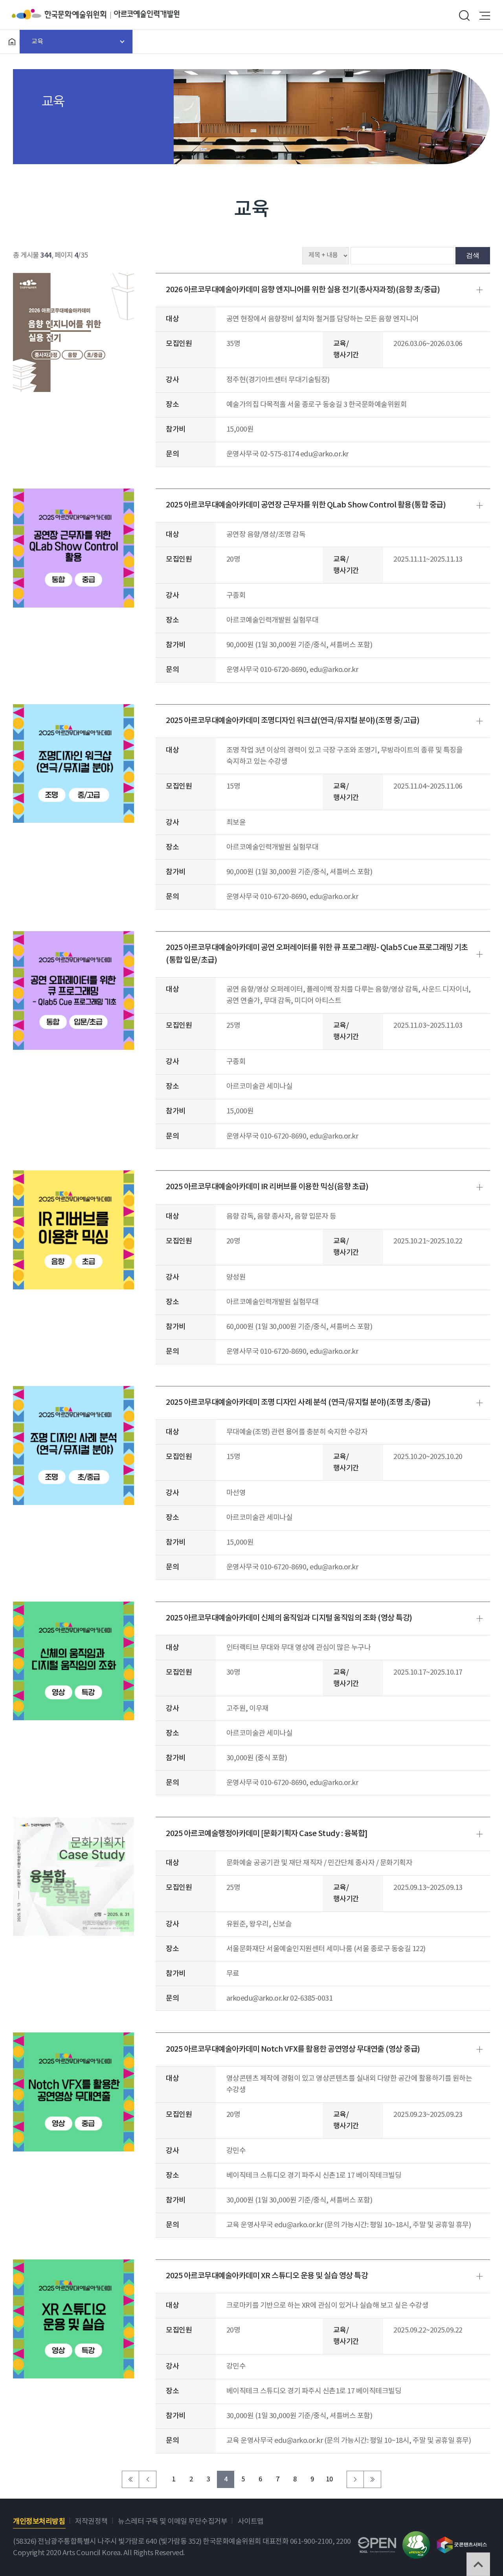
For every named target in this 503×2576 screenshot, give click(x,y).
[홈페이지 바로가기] (12, 42)
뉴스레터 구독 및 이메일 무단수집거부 (173, 2522)
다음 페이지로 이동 (355, 2479)
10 (330, 2480)
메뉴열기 (485, 16)
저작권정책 (91, 2522)
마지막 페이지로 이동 (373, 2479)
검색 (473, 255)
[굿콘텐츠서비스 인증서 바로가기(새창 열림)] (462, 2541)
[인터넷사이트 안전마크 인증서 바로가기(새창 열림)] (416, 2537)
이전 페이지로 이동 (148, 2479)
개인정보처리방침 (39, 2522)
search (464, 16)
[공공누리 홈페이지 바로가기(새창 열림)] (377, 2543)
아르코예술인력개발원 (147, 14)
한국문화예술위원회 (63, 14)
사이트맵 (251, 2522)
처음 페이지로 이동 (130, 2479)
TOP (478, 2564)
